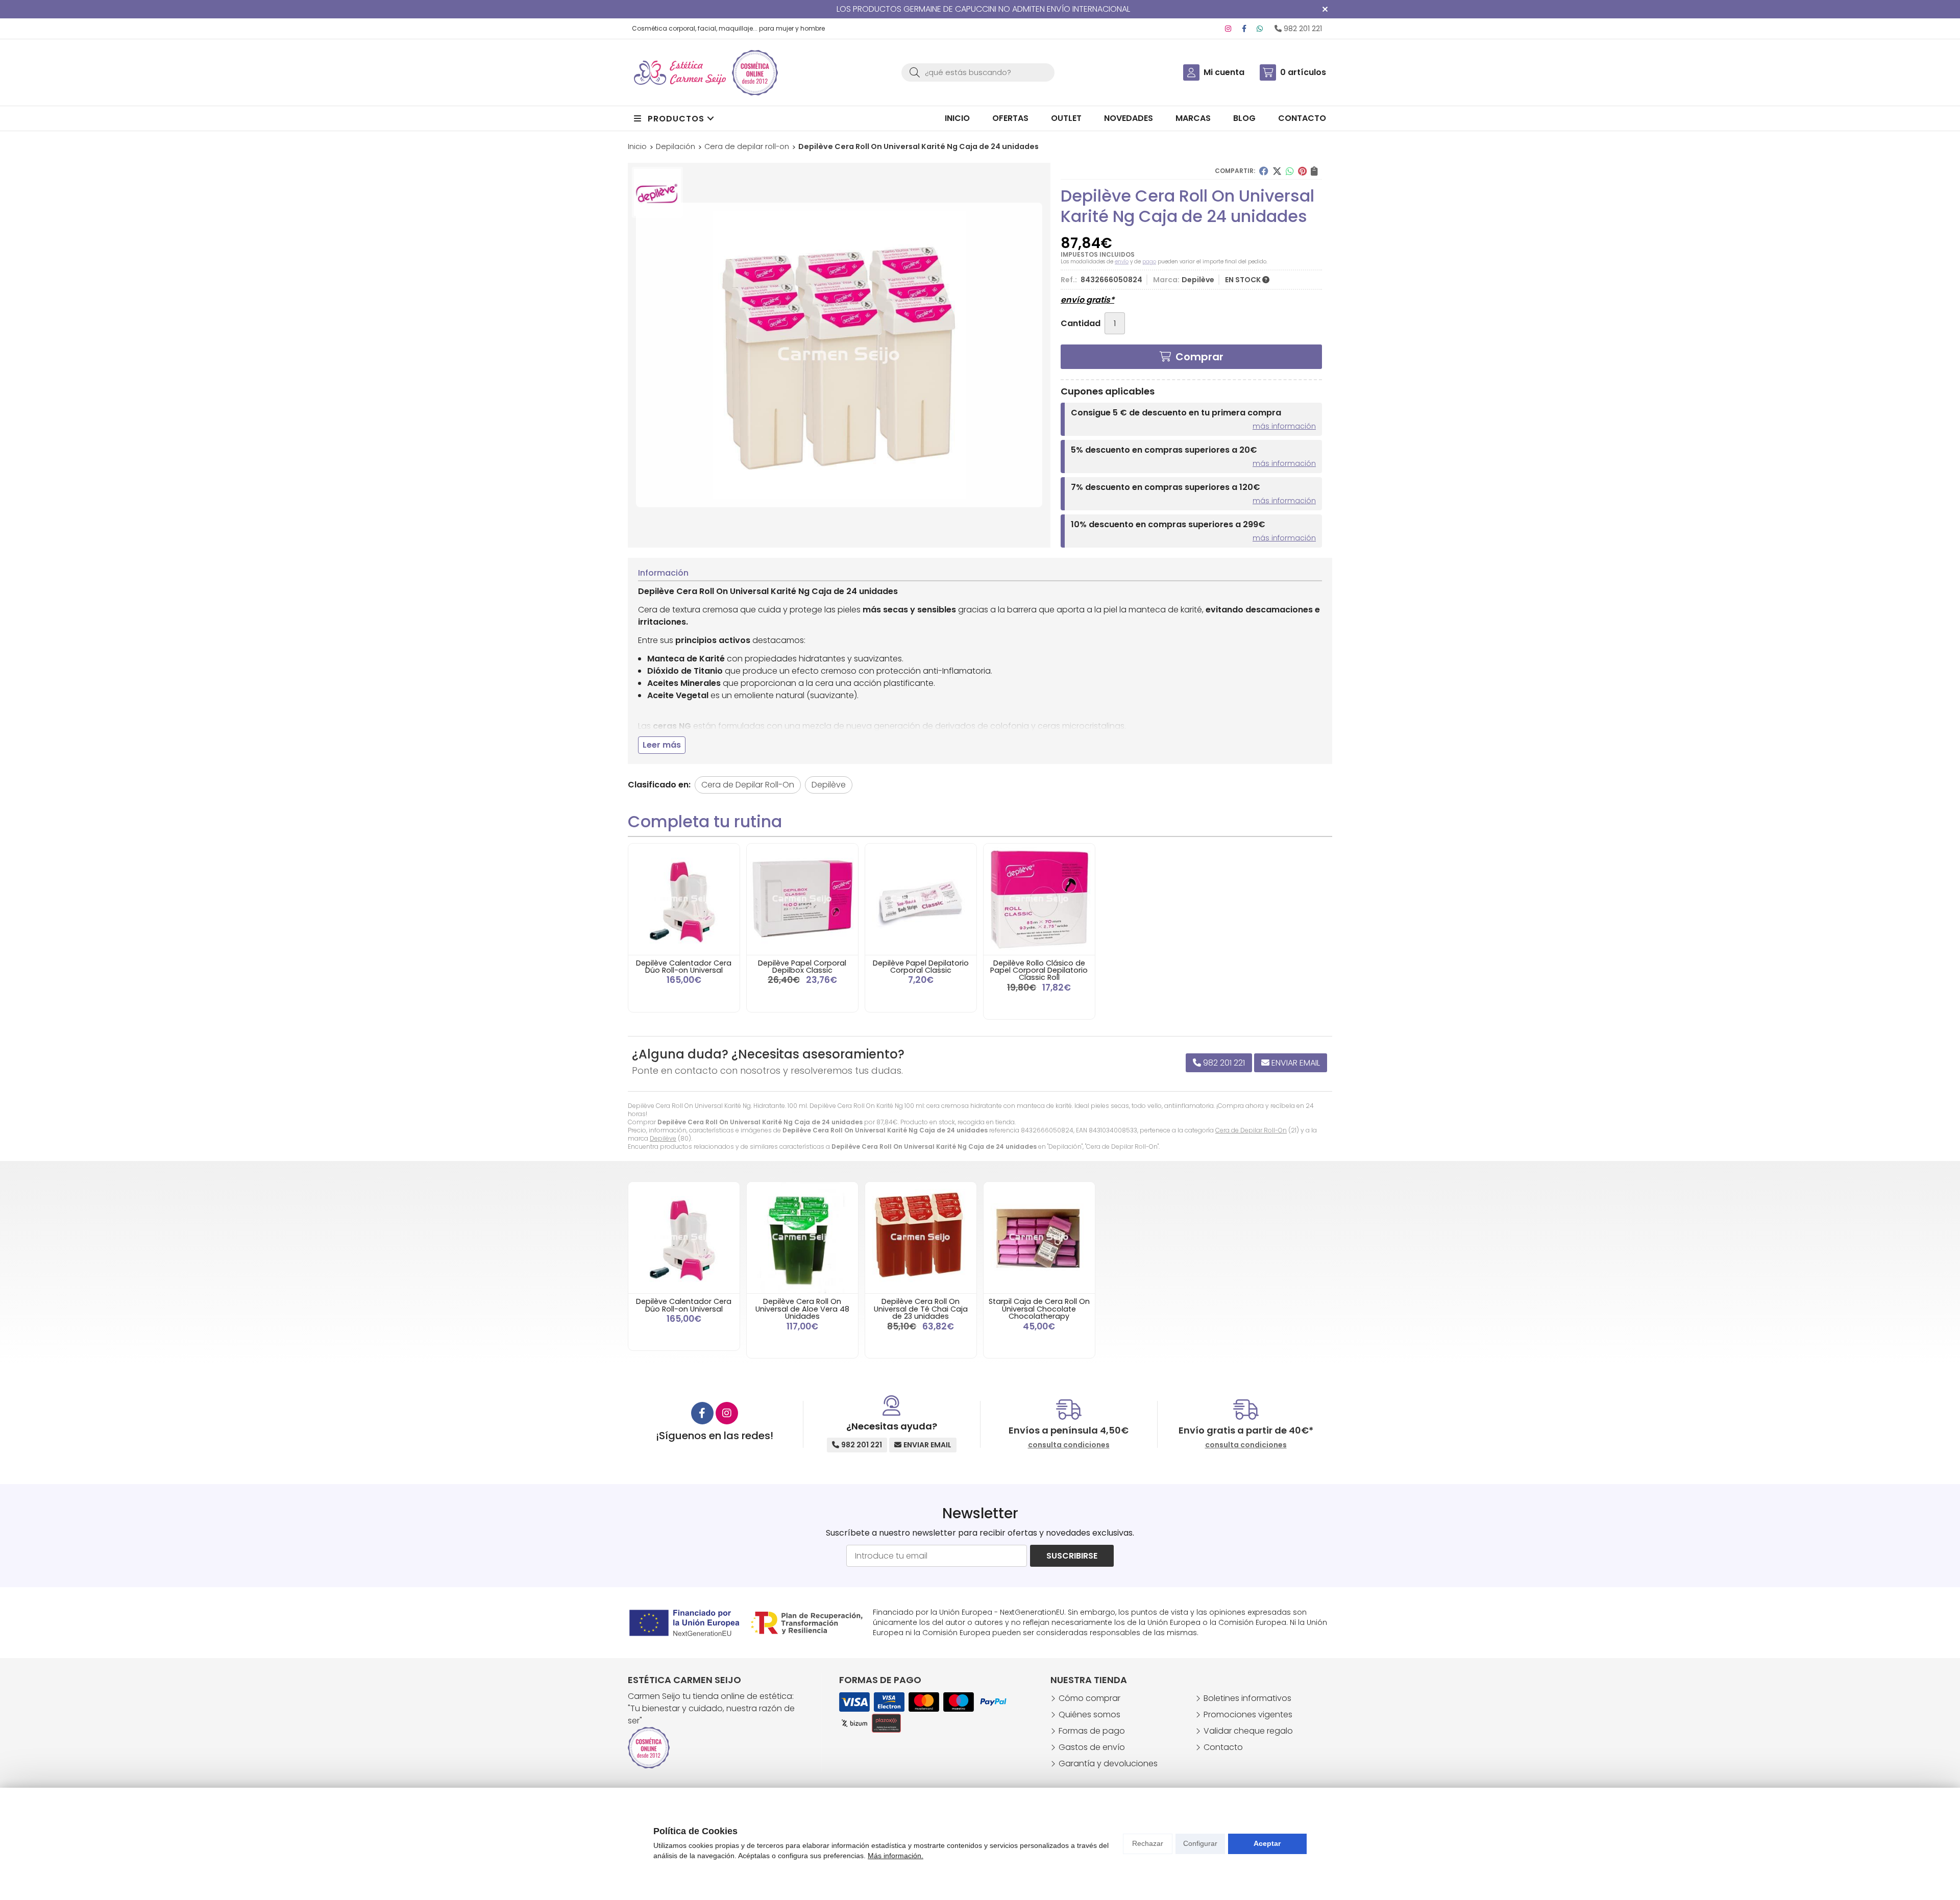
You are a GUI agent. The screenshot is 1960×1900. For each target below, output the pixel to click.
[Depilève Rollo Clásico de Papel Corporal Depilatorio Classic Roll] (1039, 899)
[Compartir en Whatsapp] (1290, 171)
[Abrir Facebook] (1244, 29)
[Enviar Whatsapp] (1260, 29)
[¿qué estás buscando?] (978, 72)
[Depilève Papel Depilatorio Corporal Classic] (921, 899)
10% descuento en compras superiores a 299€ (1168, 524)
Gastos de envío (1092, 1747)
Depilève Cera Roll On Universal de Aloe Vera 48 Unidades (802, 1309)
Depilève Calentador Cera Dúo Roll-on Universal (684, 967)
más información (1284, 426)
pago (1149, 262)
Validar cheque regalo (1248, 1731)
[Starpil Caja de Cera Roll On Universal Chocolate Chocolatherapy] (1039, 1238)
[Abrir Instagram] (1228, 29)
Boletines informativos (1247, 1698)
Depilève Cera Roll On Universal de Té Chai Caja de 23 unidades (921, 1309)
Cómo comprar (1089, 1698)
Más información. (896, 1856)
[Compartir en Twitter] (1277, 171)
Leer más (662, 745)
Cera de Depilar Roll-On (1251, 1130)
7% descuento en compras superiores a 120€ (1166, 487)
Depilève (663, 1138)
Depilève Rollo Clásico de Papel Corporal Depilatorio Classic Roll (1039, 970)
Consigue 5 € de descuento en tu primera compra (1176, 413)
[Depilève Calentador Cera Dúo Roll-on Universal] (684, 899)
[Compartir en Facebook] (1264, 171)
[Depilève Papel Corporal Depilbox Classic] (802, 899)
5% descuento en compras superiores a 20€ (1164, 450)
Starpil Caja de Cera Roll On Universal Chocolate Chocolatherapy (1039, 1309)
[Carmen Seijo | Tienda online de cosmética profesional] (680, 72)
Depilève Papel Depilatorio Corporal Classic (921, 967)
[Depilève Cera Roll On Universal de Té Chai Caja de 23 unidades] (921, 1238)
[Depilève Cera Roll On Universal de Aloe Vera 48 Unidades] (802, 1238)
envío (1122, 262)
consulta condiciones (1069, 1445)
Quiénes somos (1089, 1714)
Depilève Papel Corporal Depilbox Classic (802, 967)
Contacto (1223, 1747)
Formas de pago (1092, 1731)
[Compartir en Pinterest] (1302, 171)
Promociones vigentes (1248, 1714)
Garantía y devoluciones (1108, 1763)
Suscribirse (1072, 1556)
